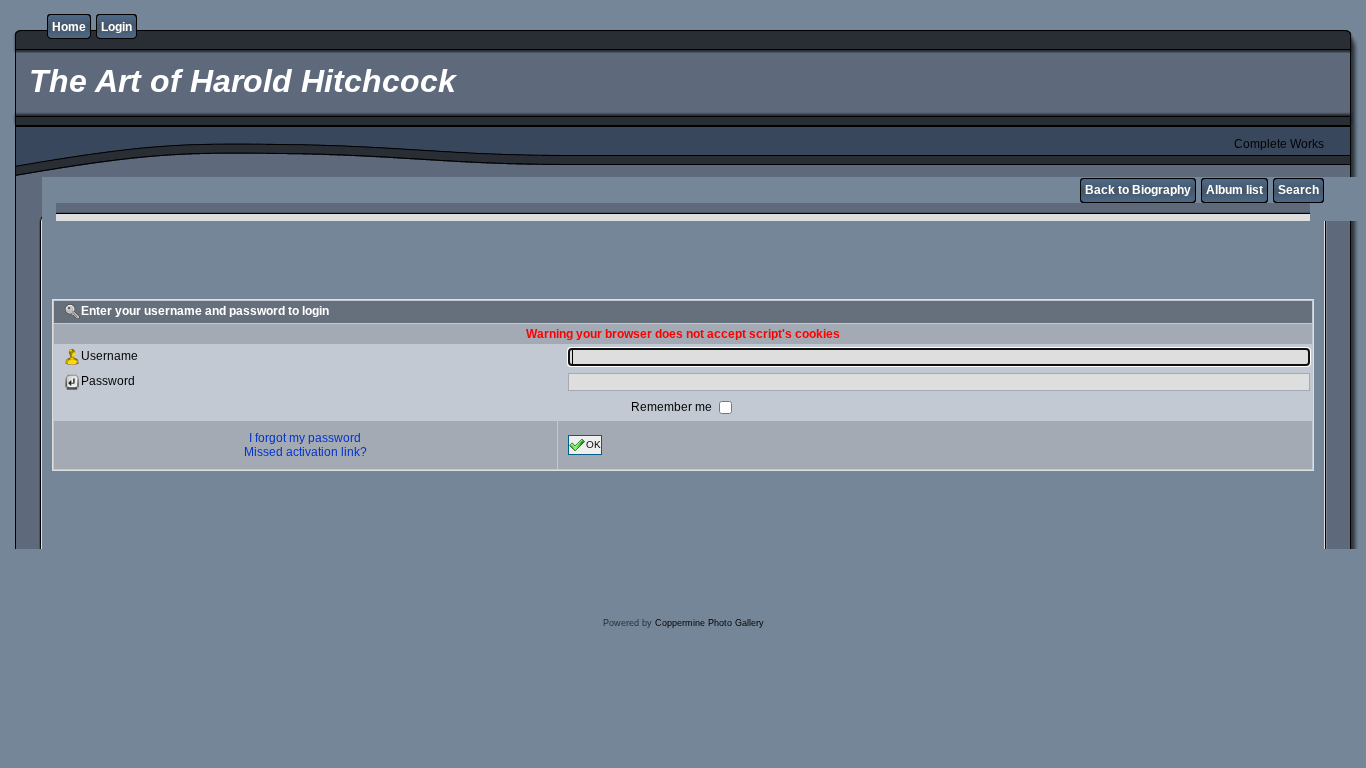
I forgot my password (305, 438)
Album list (1234, 190)
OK (593, 444)
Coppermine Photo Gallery (709, 623)
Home (69, 27)
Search (1298, 190)
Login (116, 27)
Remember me (673, 407)
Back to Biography (1138, 190)
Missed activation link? (305, 452)
